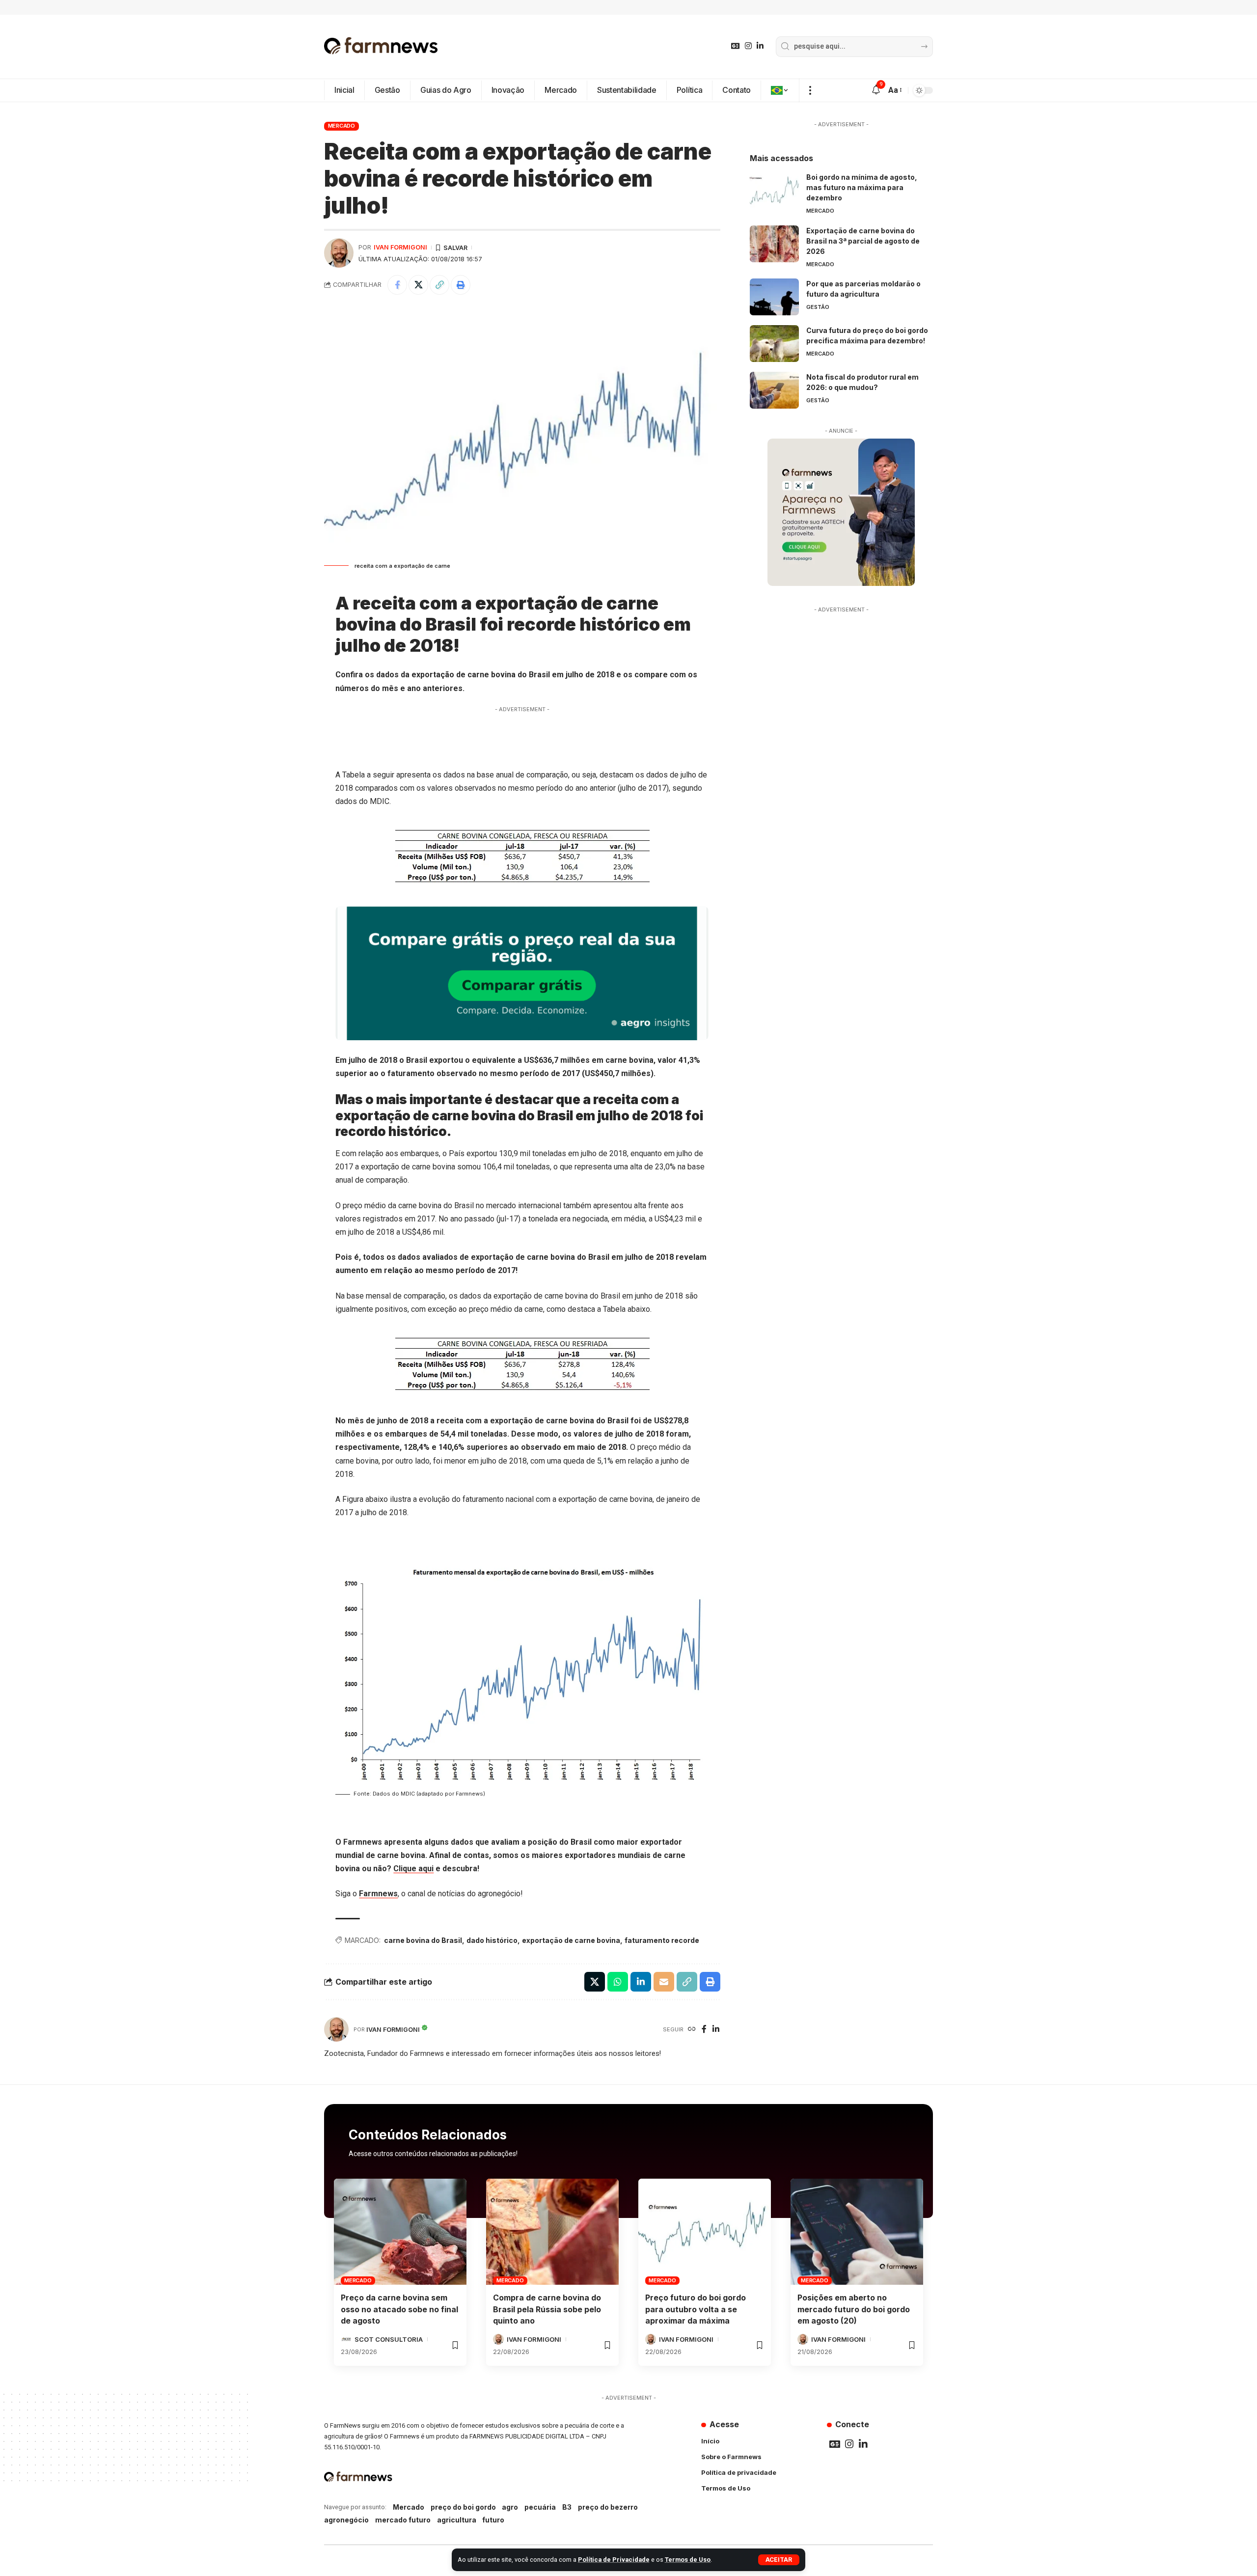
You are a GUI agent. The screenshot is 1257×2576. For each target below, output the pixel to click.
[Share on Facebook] (397, 285)
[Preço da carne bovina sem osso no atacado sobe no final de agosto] (400, 2232)
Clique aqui (413, 1869)
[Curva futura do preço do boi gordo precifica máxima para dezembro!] (774, 344)
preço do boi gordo (463, 2507)
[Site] (692, 2030)
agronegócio (346, 2520)
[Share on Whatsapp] (618, 1982)
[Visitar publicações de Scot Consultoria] (346, 2339)
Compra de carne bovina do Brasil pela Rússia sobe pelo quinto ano (547, 2309)
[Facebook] (704, 2030)
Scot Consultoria (389, 2339)
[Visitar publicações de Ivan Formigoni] (339, 253)
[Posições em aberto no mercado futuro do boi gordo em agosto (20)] (857, 2232)
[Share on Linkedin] (641, 1982)
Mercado (342, 126)
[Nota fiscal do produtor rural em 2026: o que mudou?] (774, 390)
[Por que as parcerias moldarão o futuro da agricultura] (774, 297)
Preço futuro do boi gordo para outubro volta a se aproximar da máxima (696, 2309)
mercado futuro (403, 2520)
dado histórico (492, 1940)
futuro (493, 2520)
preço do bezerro (608, 2507)
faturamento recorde (662, 1940)
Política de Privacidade (614, 2560)
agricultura (457, 2520)
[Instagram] (748, 46)
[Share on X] (418, 285)
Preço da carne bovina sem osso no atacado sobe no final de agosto (399, 2309)
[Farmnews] (381, 47)
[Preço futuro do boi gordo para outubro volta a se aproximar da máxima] (705, 2232)
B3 (567, 2507)
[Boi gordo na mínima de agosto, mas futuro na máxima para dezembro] (774, 190)
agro (510, 2507)
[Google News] (736, 46)
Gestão (818, 307)
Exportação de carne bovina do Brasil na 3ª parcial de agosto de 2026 (863, 241)
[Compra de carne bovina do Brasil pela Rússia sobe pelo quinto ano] (552, 2232)
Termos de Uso (688, 2560)
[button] (779, 2560)
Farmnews (378, 1894)
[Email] (664, 1982)
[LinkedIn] (760, 46)
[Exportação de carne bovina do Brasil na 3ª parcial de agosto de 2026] (774, 244)
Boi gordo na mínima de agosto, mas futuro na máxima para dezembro (862, 187)
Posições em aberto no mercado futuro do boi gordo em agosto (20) (854, 2309)
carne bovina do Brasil (423, 1940)
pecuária (540, 2507)
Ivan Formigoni (400, 247)
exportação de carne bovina (571, 1940)
